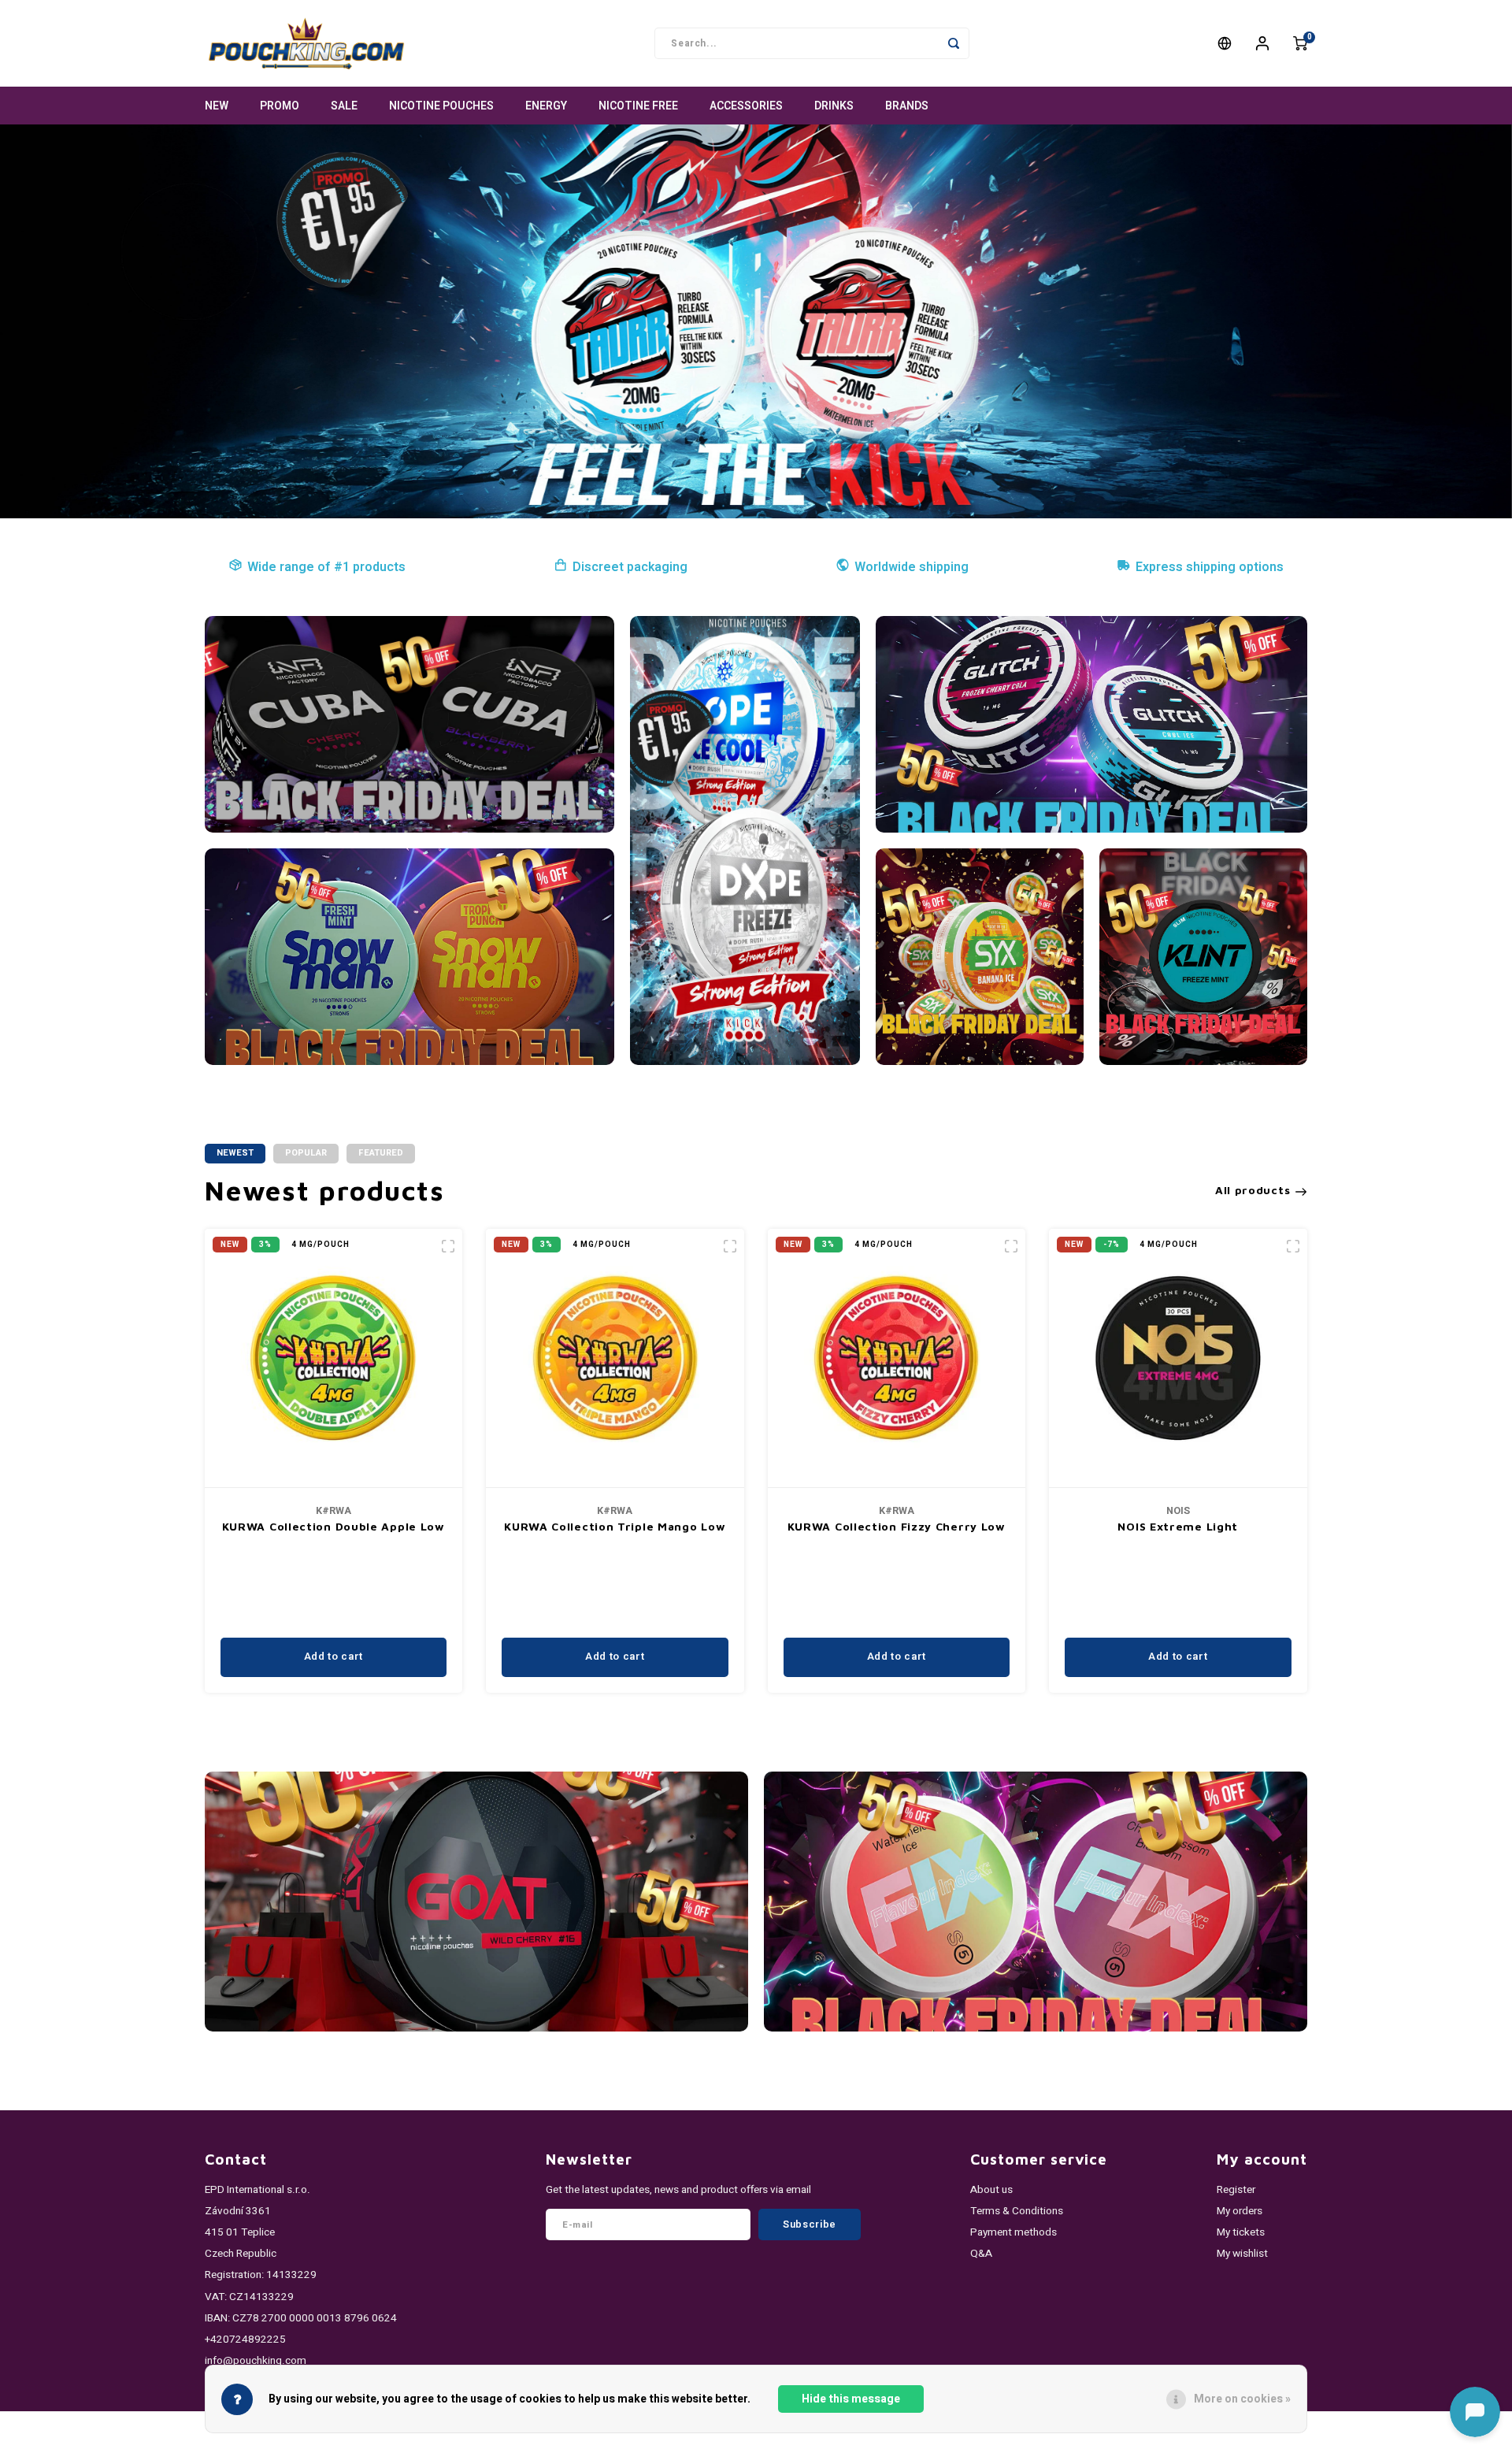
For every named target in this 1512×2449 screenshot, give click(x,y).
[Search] (954, 43)
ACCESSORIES (746, 106)
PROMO (280, 106)
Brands (907, 106)
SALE (344, 106)
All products (1253, 1190)
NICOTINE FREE (638, 106)
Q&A (981, 2254)
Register (1236, 2190)
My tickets (1241, 2232)
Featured (381, 1153)
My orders (1240, 2211)
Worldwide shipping (912, 567)
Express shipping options (1210, 567)
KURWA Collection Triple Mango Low (615, 1526)
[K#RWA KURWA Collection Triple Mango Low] (615, 1358)
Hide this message (851, 2399)
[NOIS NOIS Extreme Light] (1178, 1358)
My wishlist (1242, 2254)
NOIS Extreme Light (1178, 1526)
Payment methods (1014, 2232)
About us (991, 2190)
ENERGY (546, 106)
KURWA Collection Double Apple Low (334, 1526)
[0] (1300, 43)
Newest (235, 1153)
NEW (217, 106)
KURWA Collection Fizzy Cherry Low (897, 1526)
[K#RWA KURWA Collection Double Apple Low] (334, 1358)
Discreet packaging (630, 567)
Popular (306, 1153)
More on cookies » (1242, 2399)
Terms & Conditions (1017, 2211)
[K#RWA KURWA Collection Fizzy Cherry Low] (897, 1358)
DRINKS (834, 106)
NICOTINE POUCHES (441, 106)
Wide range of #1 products (326, 567)
